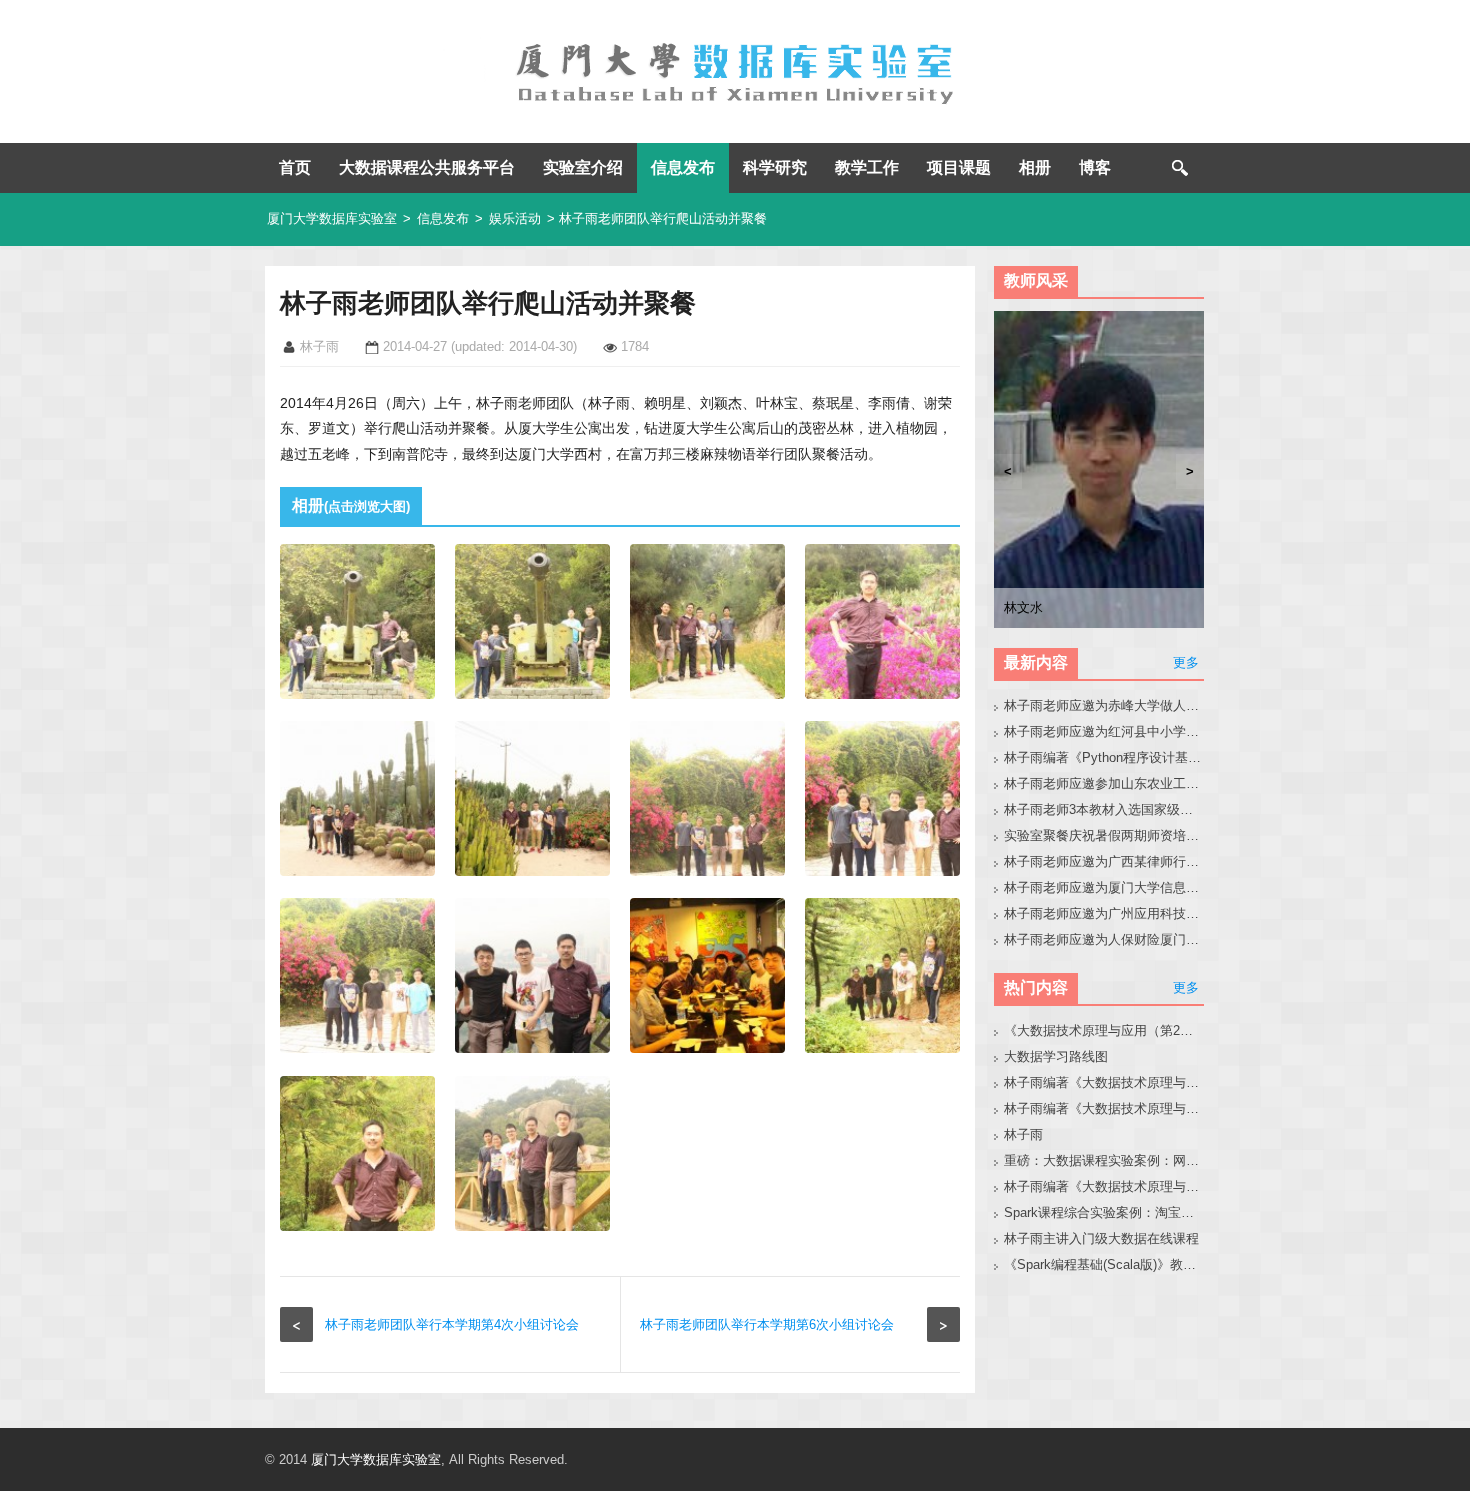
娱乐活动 (515, 218)
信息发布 (683, 167)
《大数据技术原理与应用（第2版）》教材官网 (1104, 1030)
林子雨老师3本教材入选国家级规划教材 (1104, 809)
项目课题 (959, 167)
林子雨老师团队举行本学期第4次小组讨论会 (452, 1324)
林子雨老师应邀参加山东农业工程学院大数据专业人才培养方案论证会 (1104, 783)
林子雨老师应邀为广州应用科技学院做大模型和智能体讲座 (1104, 913)
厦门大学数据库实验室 (332, 218)
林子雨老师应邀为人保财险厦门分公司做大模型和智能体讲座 (1104, 939)
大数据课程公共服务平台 (427, 167)
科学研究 (775, 167)
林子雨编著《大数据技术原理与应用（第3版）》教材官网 (1104, 1082)
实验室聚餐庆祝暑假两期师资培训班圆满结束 (1104, 835)
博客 (1095, 167)
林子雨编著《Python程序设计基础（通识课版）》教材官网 (1104, 757)
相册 (1035, 167)
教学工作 (867, 167)
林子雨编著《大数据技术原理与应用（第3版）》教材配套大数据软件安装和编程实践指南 (1104, 1186)
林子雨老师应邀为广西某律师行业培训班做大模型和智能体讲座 (1104, 861)
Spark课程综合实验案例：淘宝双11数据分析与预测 (1104, 1212)
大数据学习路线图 (1056, 1056)
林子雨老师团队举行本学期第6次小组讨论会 (767, 1324)
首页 (295, 167)
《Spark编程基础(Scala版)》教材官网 (1104, 1264)
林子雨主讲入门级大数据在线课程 (1101, 1238)
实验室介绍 (583, 167)
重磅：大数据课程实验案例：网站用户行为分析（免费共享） (1104, 1160)
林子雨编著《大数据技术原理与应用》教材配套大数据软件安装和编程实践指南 (1104, 1108)
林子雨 (1023, 1134)
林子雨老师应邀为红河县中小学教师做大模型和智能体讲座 (1104, 731)
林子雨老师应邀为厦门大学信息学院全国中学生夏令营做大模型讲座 (1104, 887)
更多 (1186, 662)
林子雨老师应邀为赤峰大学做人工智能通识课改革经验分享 (1104, 705)
